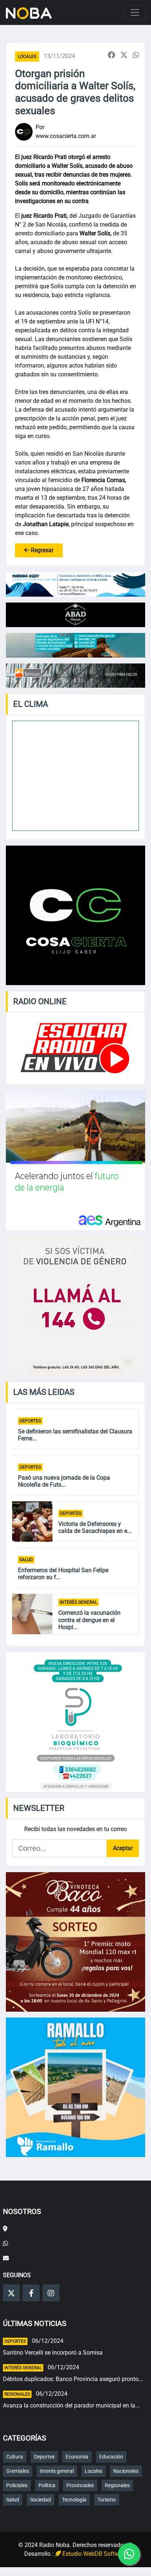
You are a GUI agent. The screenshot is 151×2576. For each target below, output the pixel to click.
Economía (77, 2457)
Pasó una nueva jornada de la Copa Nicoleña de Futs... (64, 1481)
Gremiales (18, 2471)
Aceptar (123, 1848)
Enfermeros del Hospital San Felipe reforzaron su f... (63, 1574)
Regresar (41, 550)
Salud (26, 1560)
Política (47, 2485)
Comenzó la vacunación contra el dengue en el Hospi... (89, 1620)
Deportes (30, 1421)
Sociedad (40, 2500)
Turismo (107, 2500)
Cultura (15, 2457)
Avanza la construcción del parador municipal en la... (71, 2405)
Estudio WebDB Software (94, 2554)
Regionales (17, 2394)
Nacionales (126, 2471)
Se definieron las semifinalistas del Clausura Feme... (75, 1435)
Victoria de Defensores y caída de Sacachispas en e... (95, 1527)
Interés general (78, 1602)
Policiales (17, 2485)
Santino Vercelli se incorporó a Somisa (53, 2353)
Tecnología (74, 2500)
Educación (111, 2457)
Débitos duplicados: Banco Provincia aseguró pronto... (73, 2379)
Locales (27, 57)
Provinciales (80, 2485)
